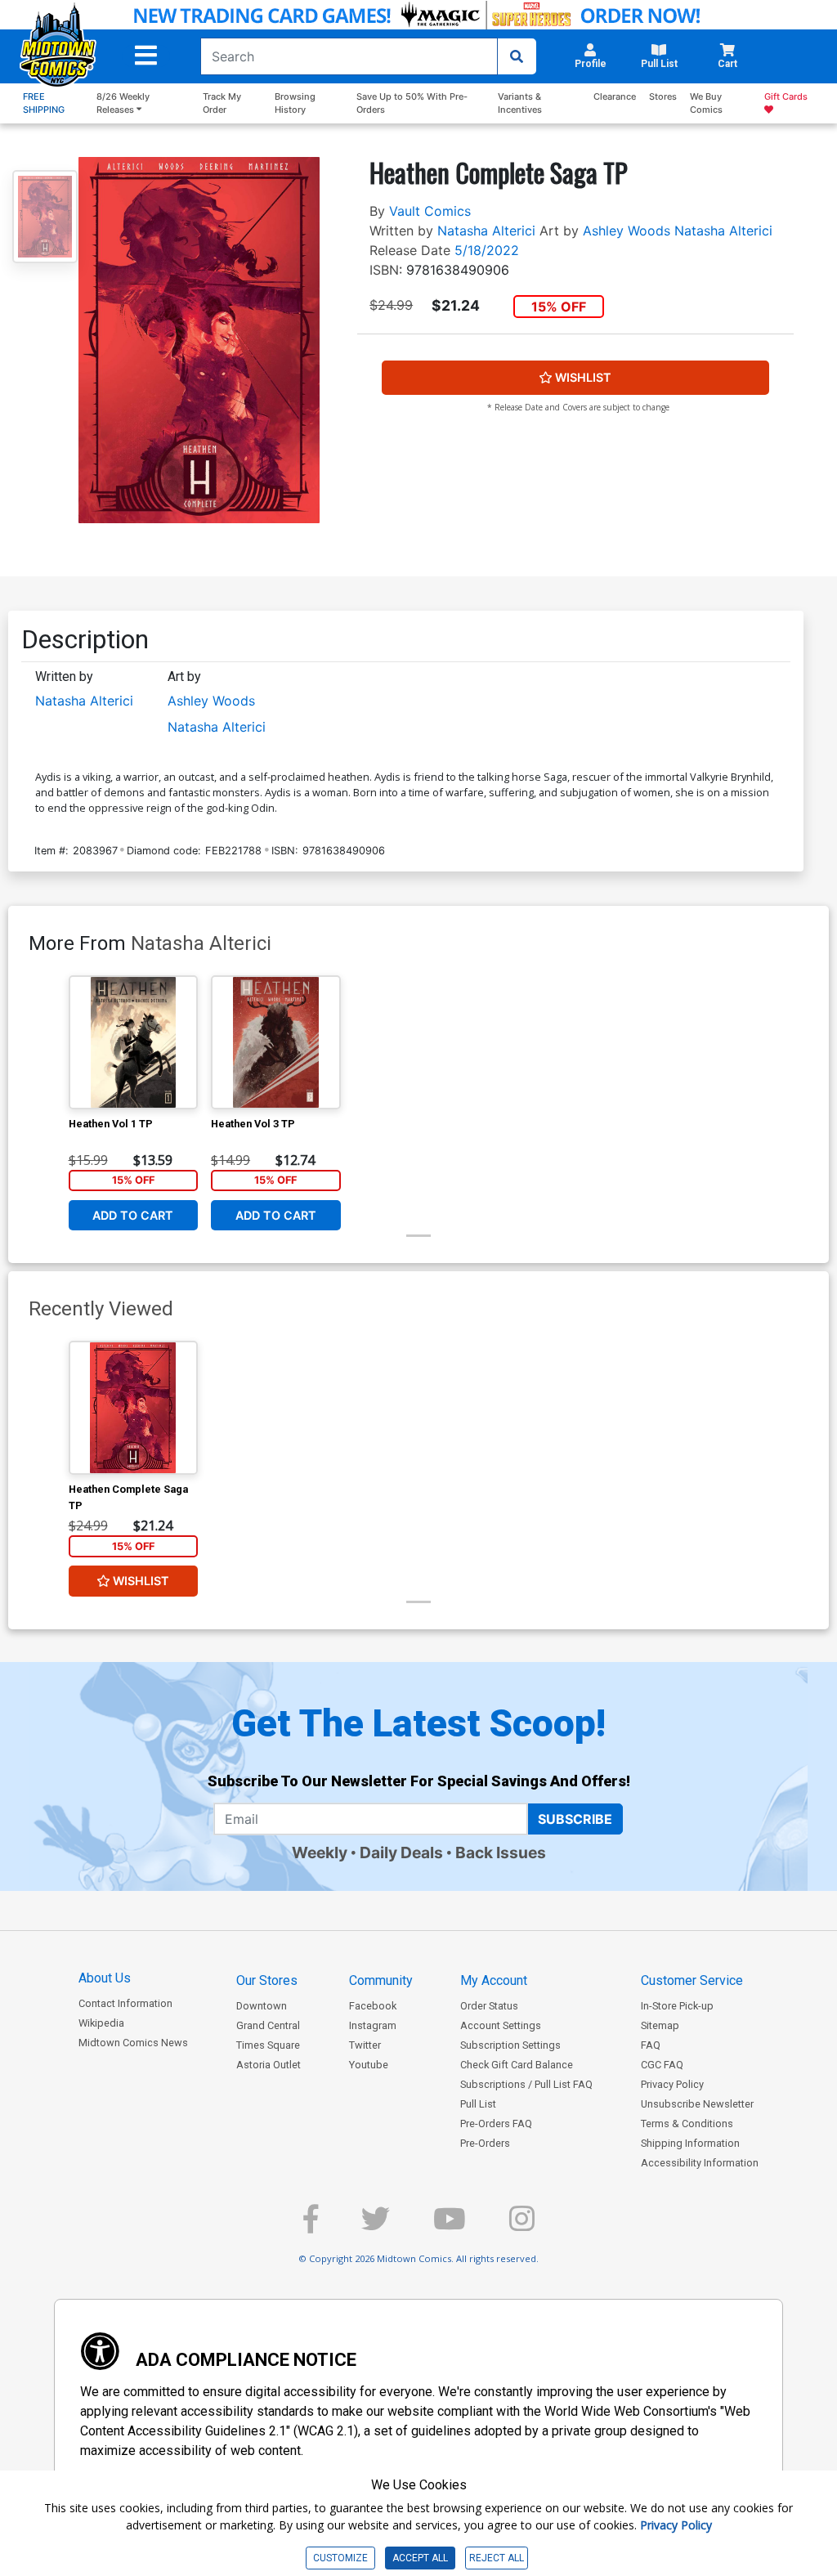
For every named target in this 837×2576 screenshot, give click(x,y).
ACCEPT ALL (420, 2558)
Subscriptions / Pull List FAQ (526, 2084)
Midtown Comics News (133, 2043)
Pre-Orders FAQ (496, 2124)
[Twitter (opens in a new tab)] (376, 2226)
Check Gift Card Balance (517, 2065)
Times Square (268, 2045)
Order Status (489, 2006)
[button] (146, 56)
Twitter (365, 2045)
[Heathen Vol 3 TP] (276, 1042)
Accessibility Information (700, 2163)
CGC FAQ (662, 2065)
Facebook (373, 2006)
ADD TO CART (133, 1215)
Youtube (369, 2065)
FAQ (651, 2045)
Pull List (478, 2104)
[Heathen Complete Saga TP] (134, 1408)
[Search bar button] (517, 56)
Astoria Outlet (269, 2065)
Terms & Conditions (687, 2124)
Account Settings (501, 2025)
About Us (105, 1978)
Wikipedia (101, 2023)
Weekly (320, 1852)
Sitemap (660, 2025)
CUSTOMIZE (340, 2558)
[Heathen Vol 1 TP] (134, 1042)
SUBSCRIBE (575, 1819)
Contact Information (125, 2003)
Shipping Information (690, 2143)
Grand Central (268, 2025)
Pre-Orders (485, 2143)
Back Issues (501, 1852)
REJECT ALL (497, 2558)
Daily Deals (401, 1852)
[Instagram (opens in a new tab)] (522, 2226)
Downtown (262, 2006)
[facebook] (311, 2226)
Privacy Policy (672, 2084)
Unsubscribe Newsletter (697, 2104)
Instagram (373, 2025)
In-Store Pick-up (677, 2006)
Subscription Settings (510, 2045)
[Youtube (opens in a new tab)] (450, 2226)
